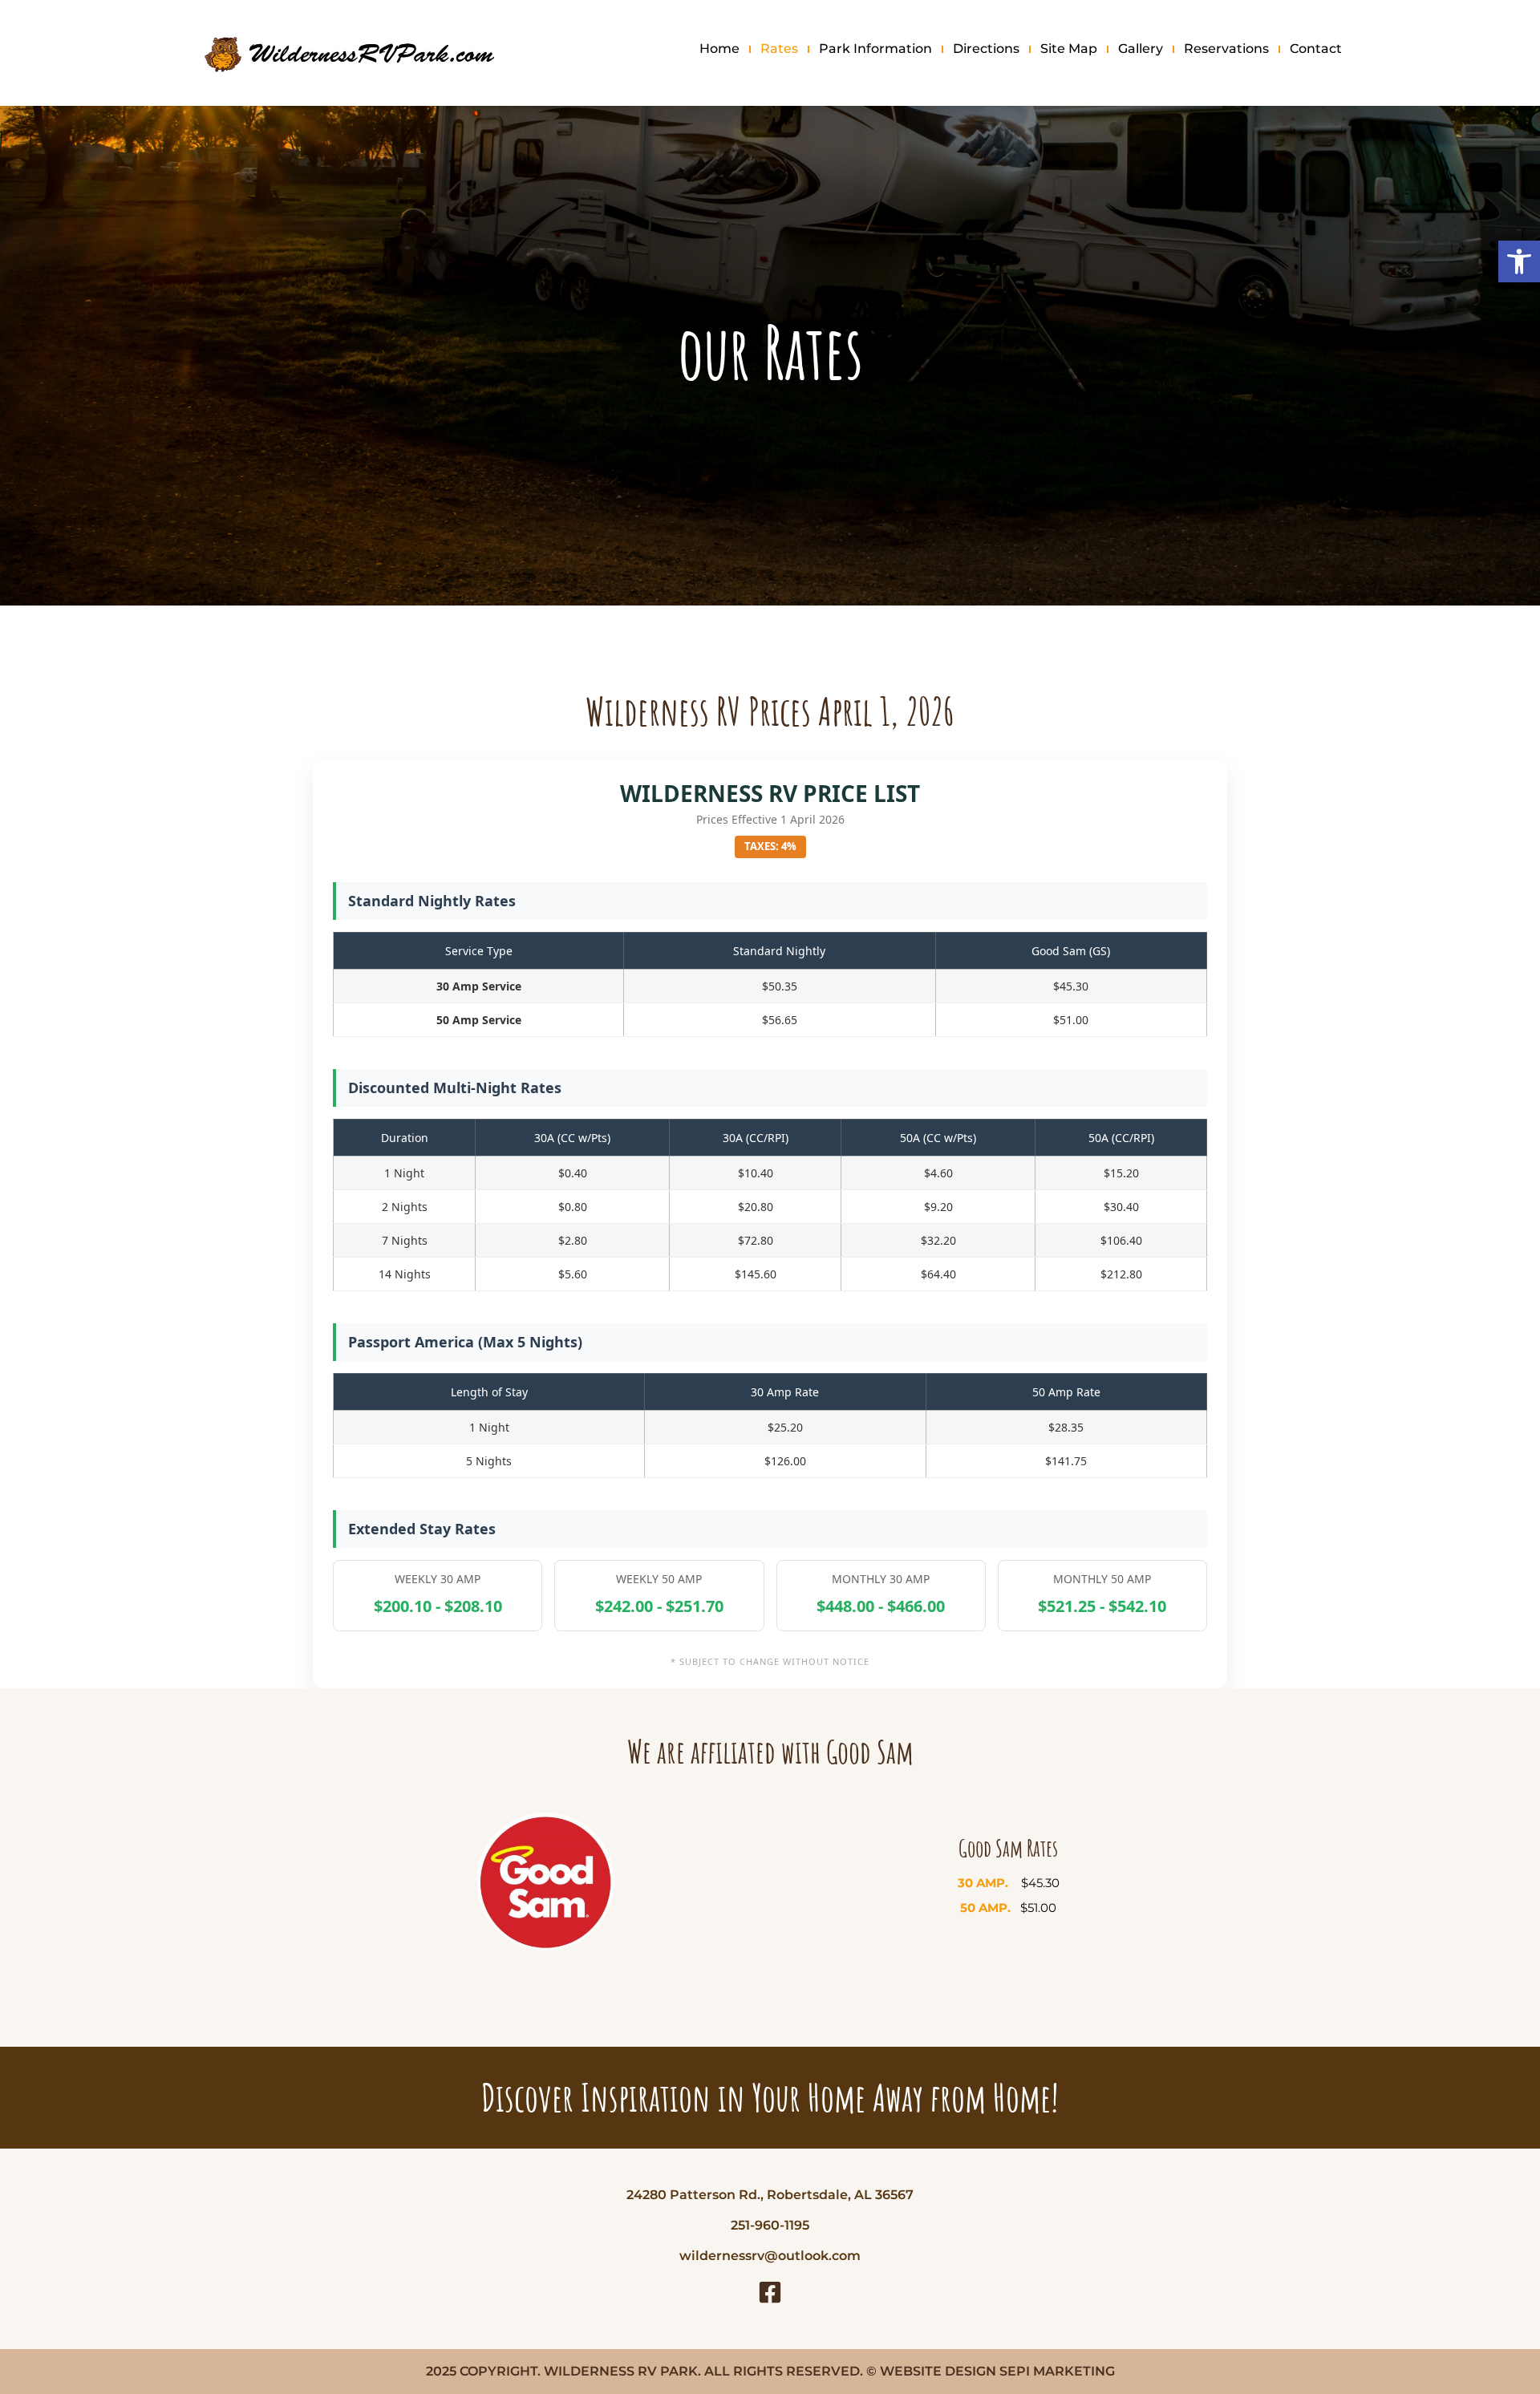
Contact (1316, 49)
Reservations (1226, 49)
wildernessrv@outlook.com (770, 2256)
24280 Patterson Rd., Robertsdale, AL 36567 (770, 2195)
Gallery (1141, 49)
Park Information (875, 49)
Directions (986, 49)
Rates (779, 49)
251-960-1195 (770, 2225)
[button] (1519, 261)
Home (719, 49)
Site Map (1069, 49)
